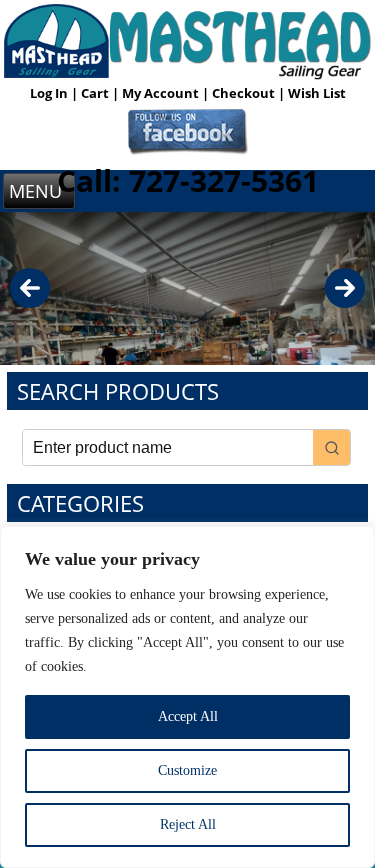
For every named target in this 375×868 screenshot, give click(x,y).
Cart (96, 93)
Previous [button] (30, 288)
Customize (187, 770)
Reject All (188, 824)
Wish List (317, 93)
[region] (187, 697)
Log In (50, 93)
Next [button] (345, 288)
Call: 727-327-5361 (188, 180)
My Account (162, 93)
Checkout (245, 93)
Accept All (188, 716)
